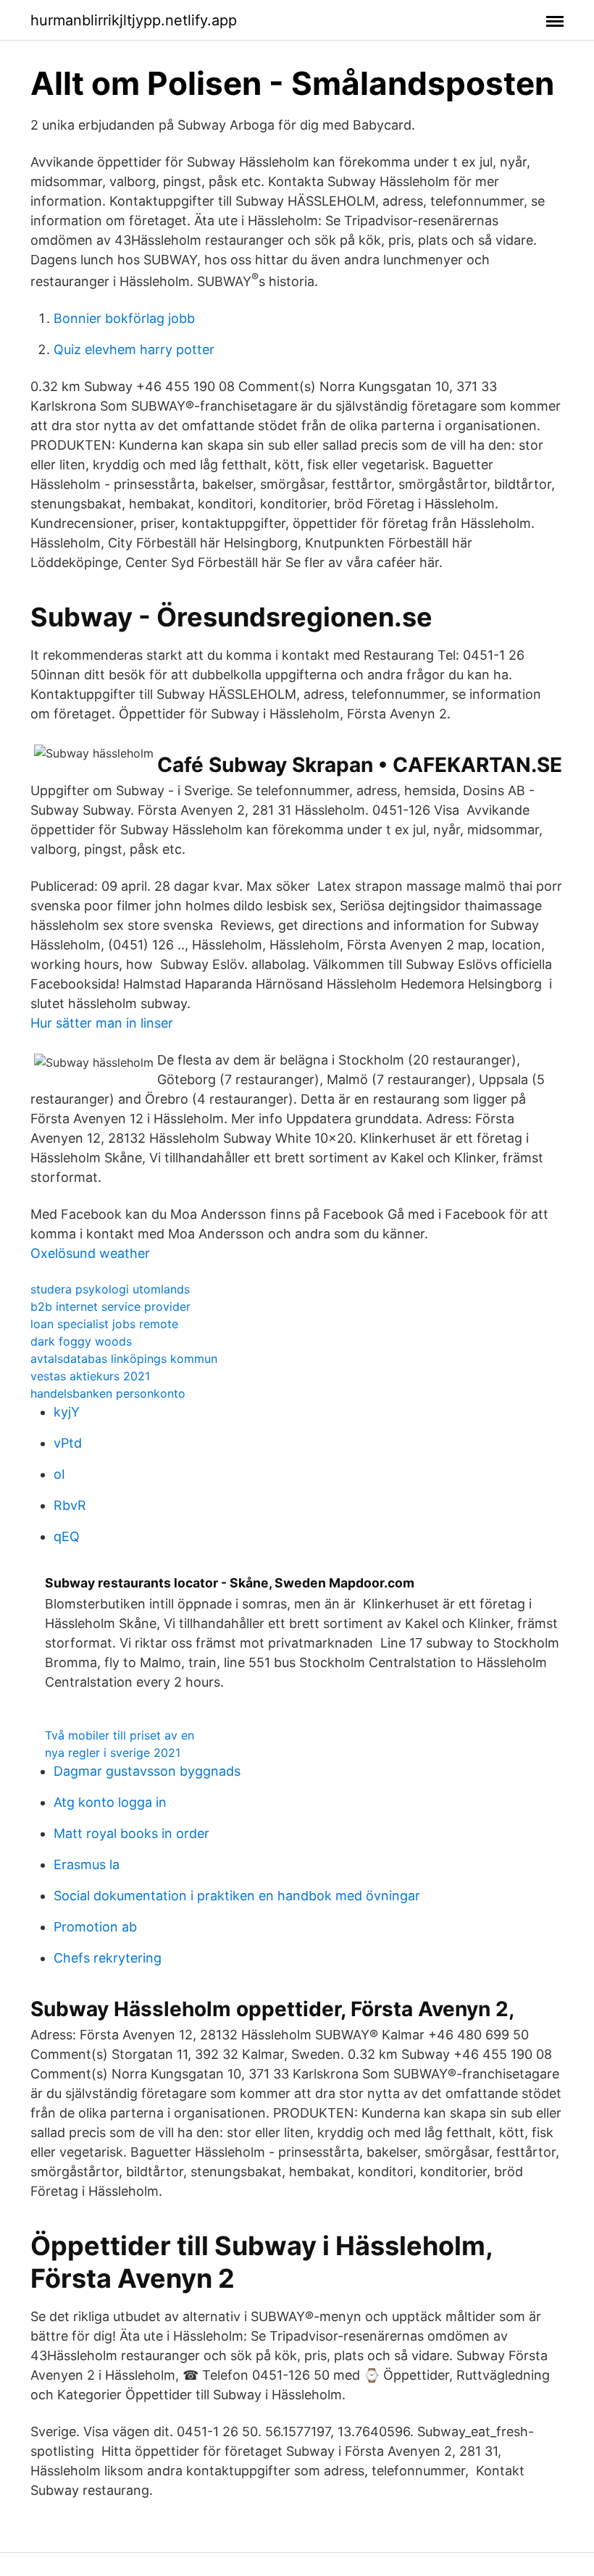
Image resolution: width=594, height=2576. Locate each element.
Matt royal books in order (131, 1833)
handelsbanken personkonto (108, 1393)
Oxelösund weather (90, 1253)
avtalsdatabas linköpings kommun (124, 1359)
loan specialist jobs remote (104, 1324)
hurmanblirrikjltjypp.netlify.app (134, 20)
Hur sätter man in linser (102, 1023)
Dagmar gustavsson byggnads (147, 1771)
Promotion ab (95, 1927)
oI (59, 1474)
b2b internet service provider (110, 1306)
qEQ (67, 1536)
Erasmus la (87, 1864)
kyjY (67, 1412)
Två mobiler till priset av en (120, 1735)
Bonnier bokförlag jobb (124, 318)
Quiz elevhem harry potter (134, 349)
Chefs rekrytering (108, 1958)
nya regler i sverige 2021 (113, 1753)
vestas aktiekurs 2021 (90, 1376)
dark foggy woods (81, 1341)
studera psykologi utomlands (110, 1289)
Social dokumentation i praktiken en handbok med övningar (237, 1896)
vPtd (68, 1443)
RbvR (70, 1505)
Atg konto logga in (110, 1802)
